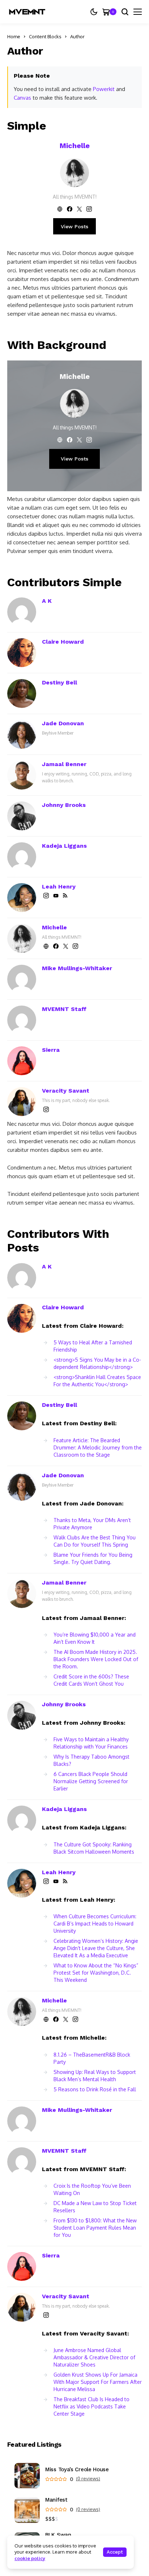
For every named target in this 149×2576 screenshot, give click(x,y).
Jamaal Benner (64, 764)
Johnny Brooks (64, 805)
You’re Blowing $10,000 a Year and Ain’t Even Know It (95, 1638)
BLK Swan (58, 2535)
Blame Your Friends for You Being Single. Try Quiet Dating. (93, 1558)
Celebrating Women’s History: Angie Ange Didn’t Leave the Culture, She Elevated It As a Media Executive (96, 1948)
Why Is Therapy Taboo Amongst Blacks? (91, 1760)
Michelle (75, 146)
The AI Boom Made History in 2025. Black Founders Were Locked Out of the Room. (96, 1659)
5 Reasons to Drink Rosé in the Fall (95, 2089)
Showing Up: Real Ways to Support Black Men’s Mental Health (95, 2076)
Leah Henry (59, 887)
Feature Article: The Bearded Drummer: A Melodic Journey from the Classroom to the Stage (98, 1447)
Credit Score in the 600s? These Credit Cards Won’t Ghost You (91, 1680)
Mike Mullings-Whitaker (77, 968)
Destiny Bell (59, 682)
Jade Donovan (63, 723)
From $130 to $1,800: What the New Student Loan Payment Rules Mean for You (95, 2228)
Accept (115, 2552)
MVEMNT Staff (64, 1009)
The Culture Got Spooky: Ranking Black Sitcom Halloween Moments (94, 1848)
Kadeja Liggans (64, 846)
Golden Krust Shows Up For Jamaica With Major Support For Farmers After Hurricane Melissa (98, 2382)
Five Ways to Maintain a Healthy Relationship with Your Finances (91, 1743)
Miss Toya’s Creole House (77, 2470)
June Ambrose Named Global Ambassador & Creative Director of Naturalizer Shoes (94, 2357)
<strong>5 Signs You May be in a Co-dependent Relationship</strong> (97, 1363)
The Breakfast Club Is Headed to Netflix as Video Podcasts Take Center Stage (91, 2406)
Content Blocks (45, 36)
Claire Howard (63, 642)
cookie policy (30, 2558)
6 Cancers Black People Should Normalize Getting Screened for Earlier (91, 1781)
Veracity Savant (66, 1091)
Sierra (51, 1050)
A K (47, 601)
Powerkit (104, 89)
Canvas (22, 98)
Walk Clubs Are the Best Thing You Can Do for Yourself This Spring (95, 1541)
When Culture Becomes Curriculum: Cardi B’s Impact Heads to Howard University (95, 1924)
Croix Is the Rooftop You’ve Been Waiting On (92, 2189)
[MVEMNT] (27, 12)
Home (14, 36)
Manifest (56, 2500)
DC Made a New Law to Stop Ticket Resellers (95, 2207)
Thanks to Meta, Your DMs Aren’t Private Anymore (92, 1524)
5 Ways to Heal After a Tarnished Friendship (93, 1346)
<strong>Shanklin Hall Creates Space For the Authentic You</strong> (97, 1381)
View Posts (74, 226)
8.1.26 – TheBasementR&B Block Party (92, 2058)
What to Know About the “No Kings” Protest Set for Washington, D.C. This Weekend (96, 1973)
